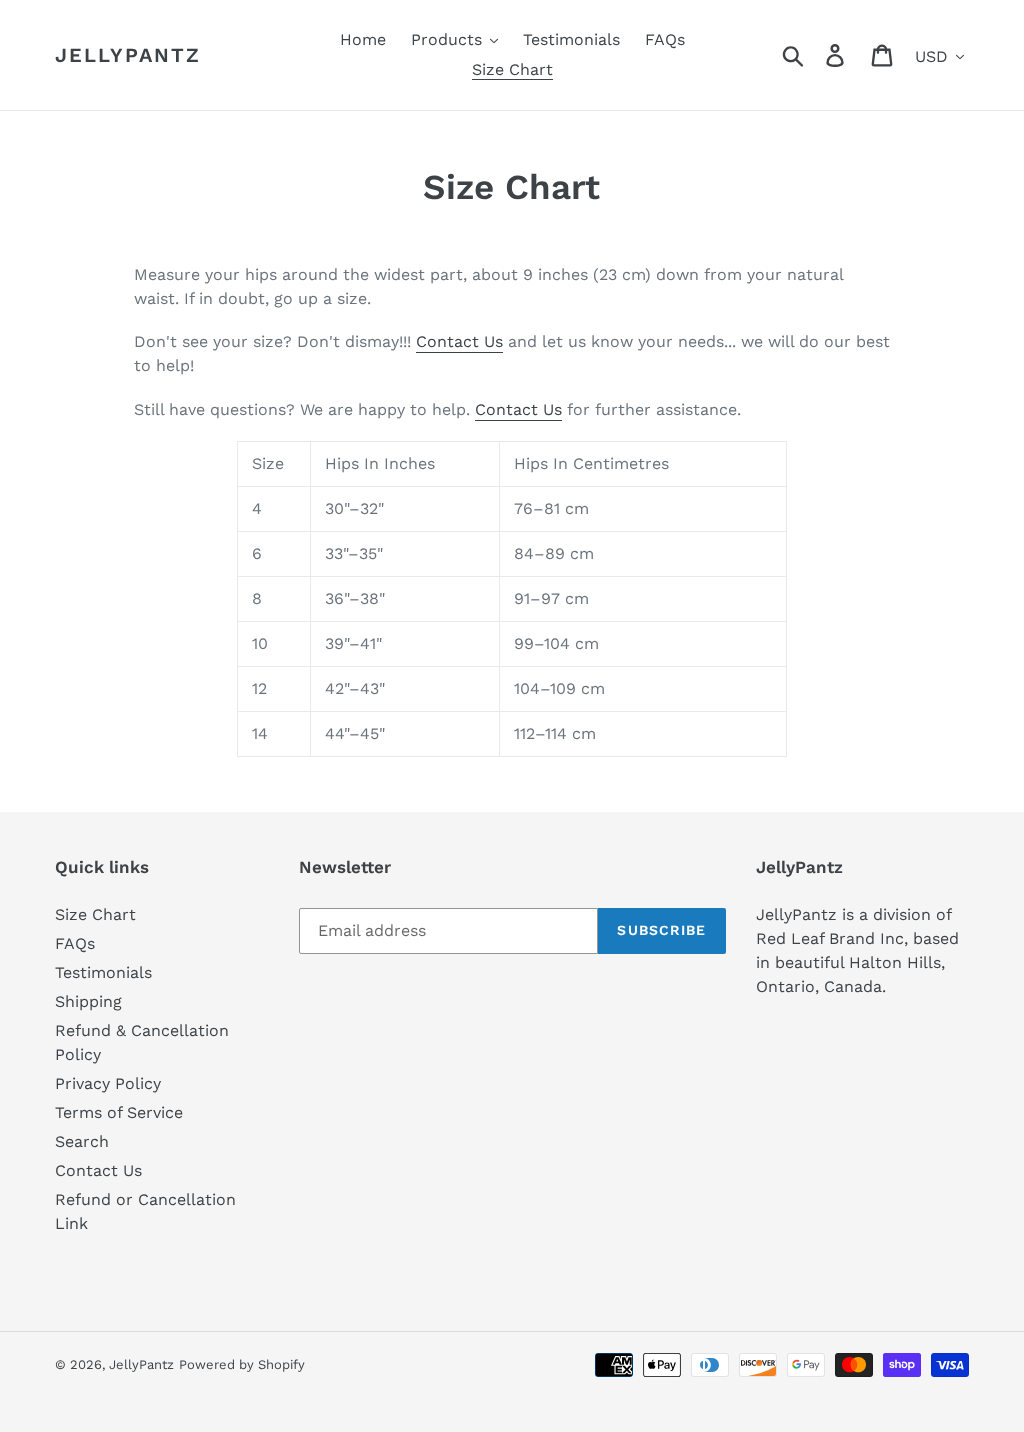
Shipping (88, 1001)
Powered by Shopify (242, 1364)
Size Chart (95, 914)
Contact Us (459, 341)
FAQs (75, 943)
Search (82, 1141)
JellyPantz (128, 55)
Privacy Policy (108, 1083)
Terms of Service (119, 1112)
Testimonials (103, 972)
